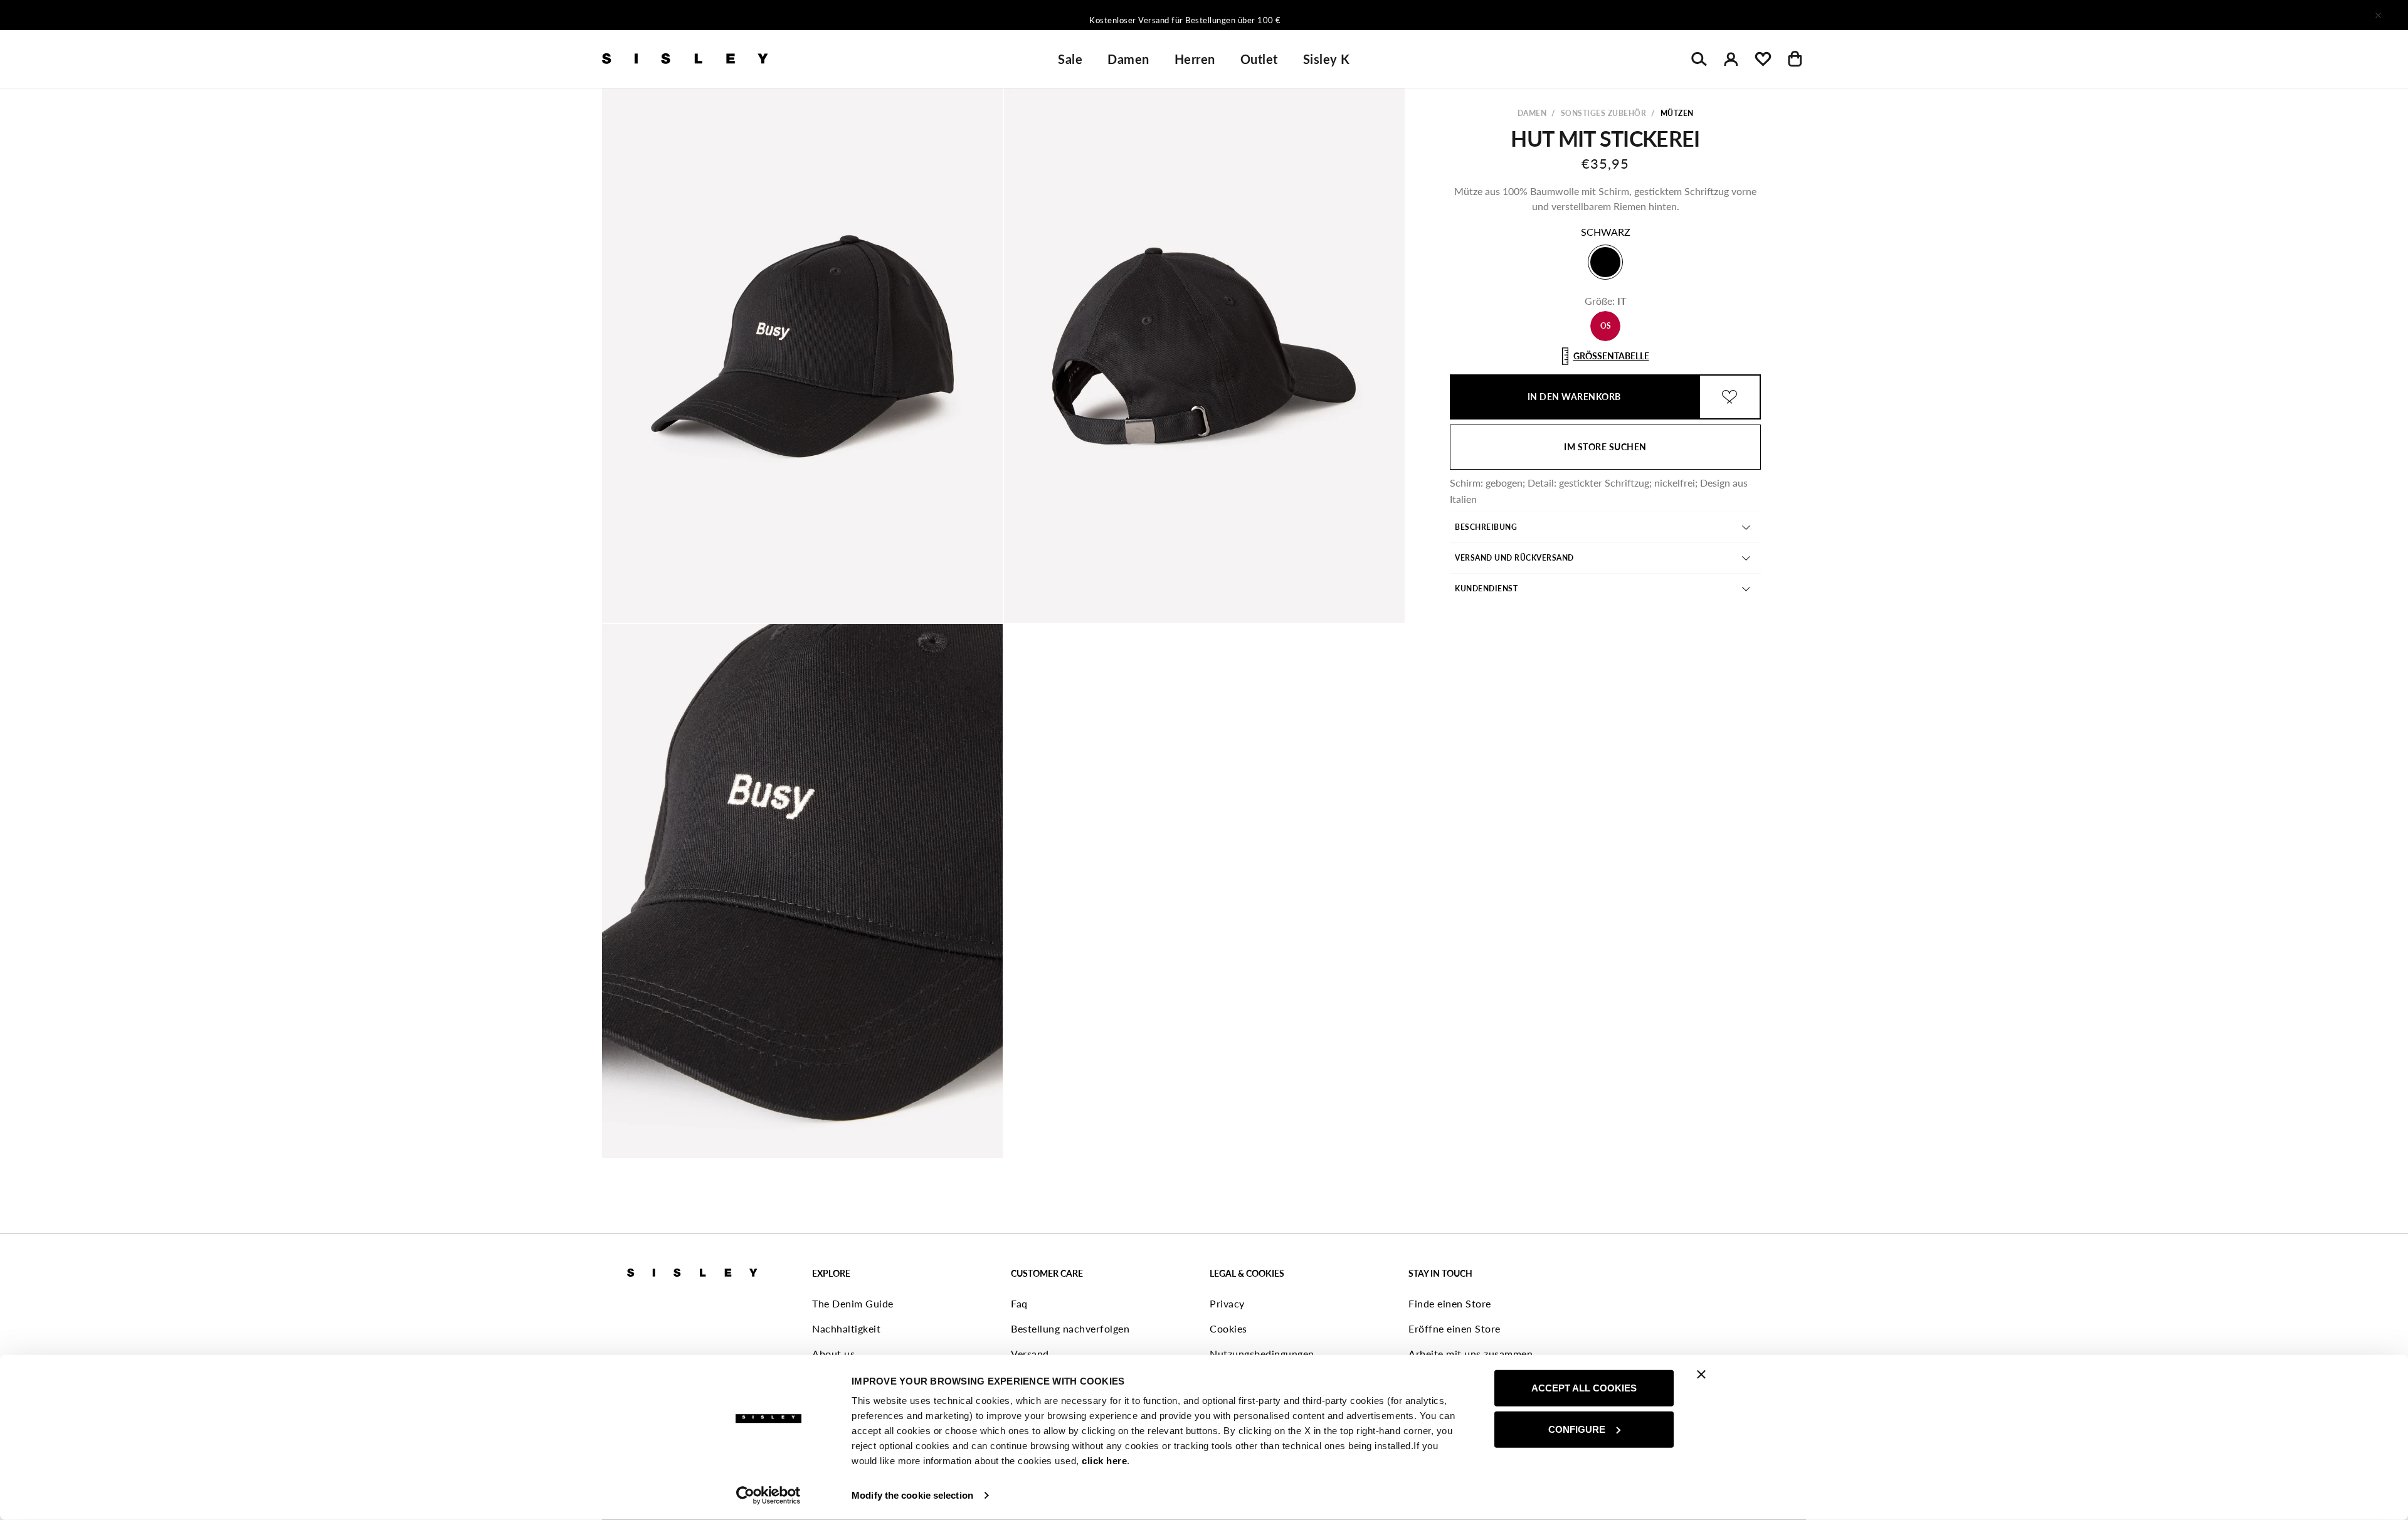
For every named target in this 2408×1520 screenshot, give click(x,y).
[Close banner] (1701, 1375)
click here (1104, 1461)
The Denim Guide (853, 1303)
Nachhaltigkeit (846, 1328)
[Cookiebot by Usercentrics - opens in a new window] (768, 1496)
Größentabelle (1611, 356)
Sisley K (1327, 59)
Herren (1195, 59)
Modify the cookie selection (912, 1495)
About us (833, 1354)
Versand (1030, 1354)
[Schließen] (2378, 15)
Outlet (1259, 59)
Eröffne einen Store (1455, 1328)
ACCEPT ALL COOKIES (1584, 1388)
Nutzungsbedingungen (1262, 1354)
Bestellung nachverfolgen (1070, 1328)
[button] (802, 356)
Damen (1128, 59)
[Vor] (1370, 15)
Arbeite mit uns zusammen (1471, 1354)
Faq (1019, 1303)
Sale (1070, 59)
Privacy (1227, 1303)
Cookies (1228, 1328)
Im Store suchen (1605, 447)
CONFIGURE (1577, 1429)
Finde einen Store (1450, 1303)
